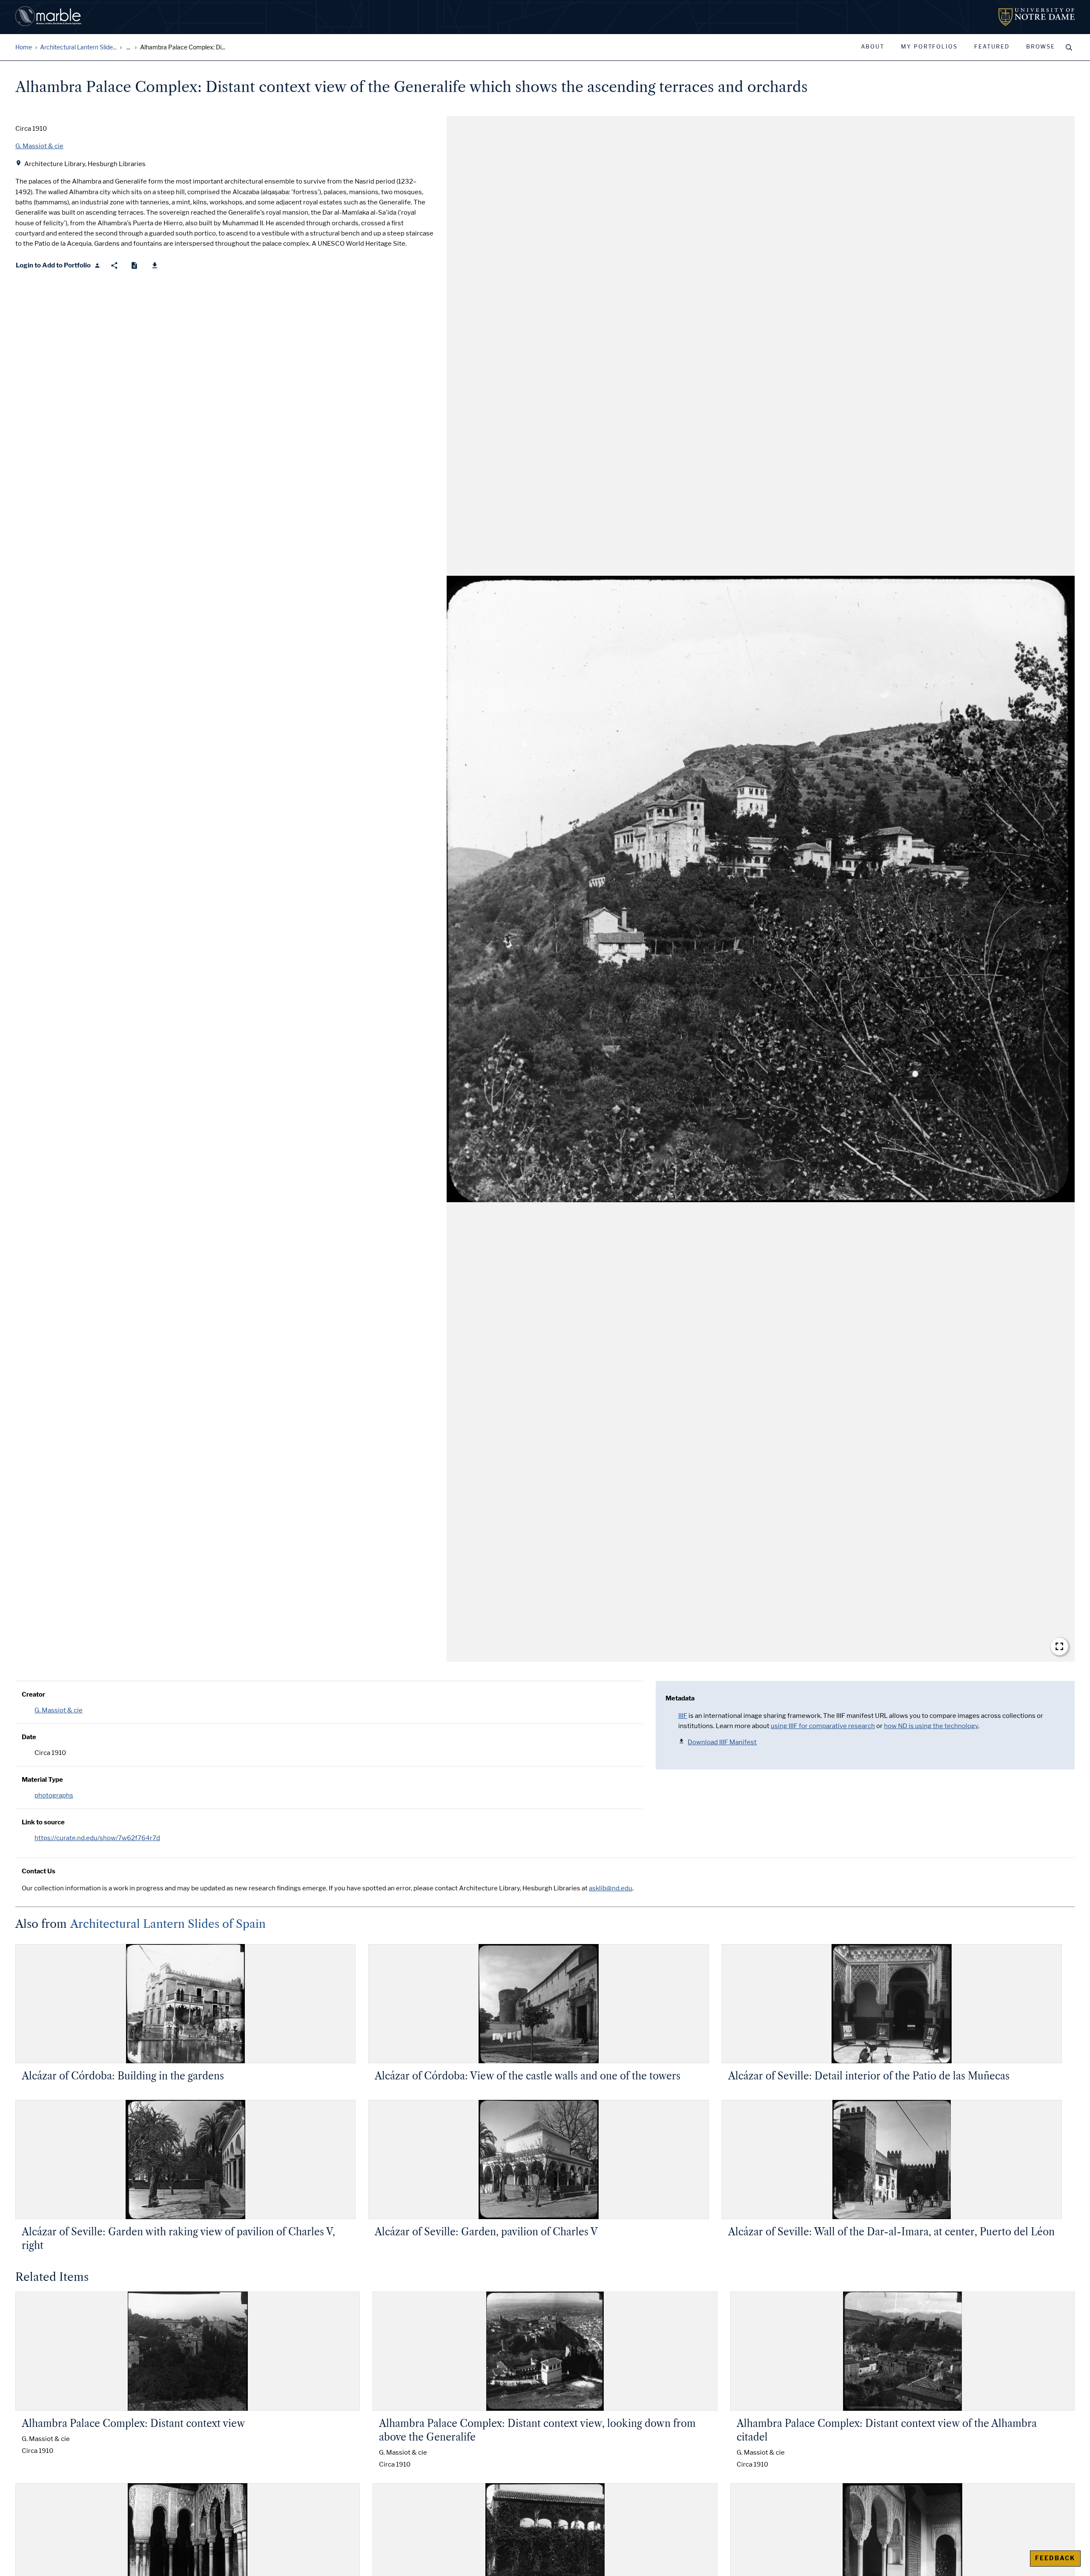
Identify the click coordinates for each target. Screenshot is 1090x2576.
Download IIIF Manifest (722, 1742)
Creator (33, 1694)
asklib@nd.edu (611, 1888)
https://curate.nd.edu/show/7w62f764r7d (97, 1838)
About (873, 47)
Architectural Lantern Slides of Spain (168, 1924)
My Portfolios (929, 47)
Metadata (680, 1698)
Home (24, 47)
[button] (761, 889)
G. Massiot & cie (59, 1710)
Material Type (42, 1780)
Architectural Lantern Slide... (78, 47)
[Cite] (134, 266)
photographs (54, 1795)
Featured (992, 47)
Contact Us (39, 1871)
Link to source (43, 1822)
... (128, 47)
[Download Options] (155, 266)
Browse (1041, 47)
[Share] (114, 266)
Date (29, 1737)
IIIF (683, 1716)
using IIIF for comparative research (823, 1726)
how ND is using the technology (931, 1726)
